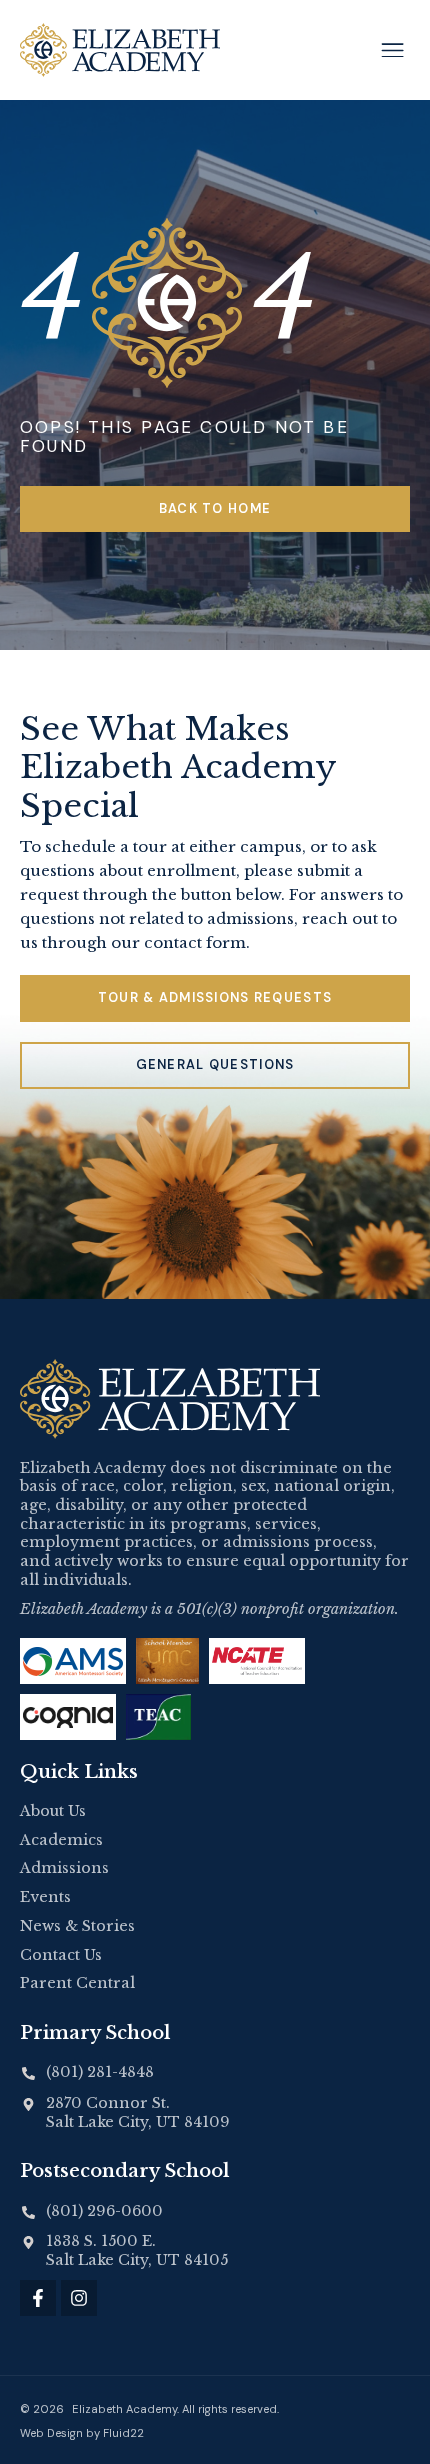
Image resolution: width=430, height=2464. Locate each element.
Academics (61, 1840)
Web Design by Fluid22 (82, 2433)
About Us (53, 1811)
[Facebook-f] (38, 2298)
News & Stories (77, 1926)
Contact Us (61, 1955)
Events (45, 1897)
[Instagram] (79, 2298)
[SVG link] (170, 1399)
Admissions (64, 1868)
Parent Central (77, 1983)
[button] (392, 49)
